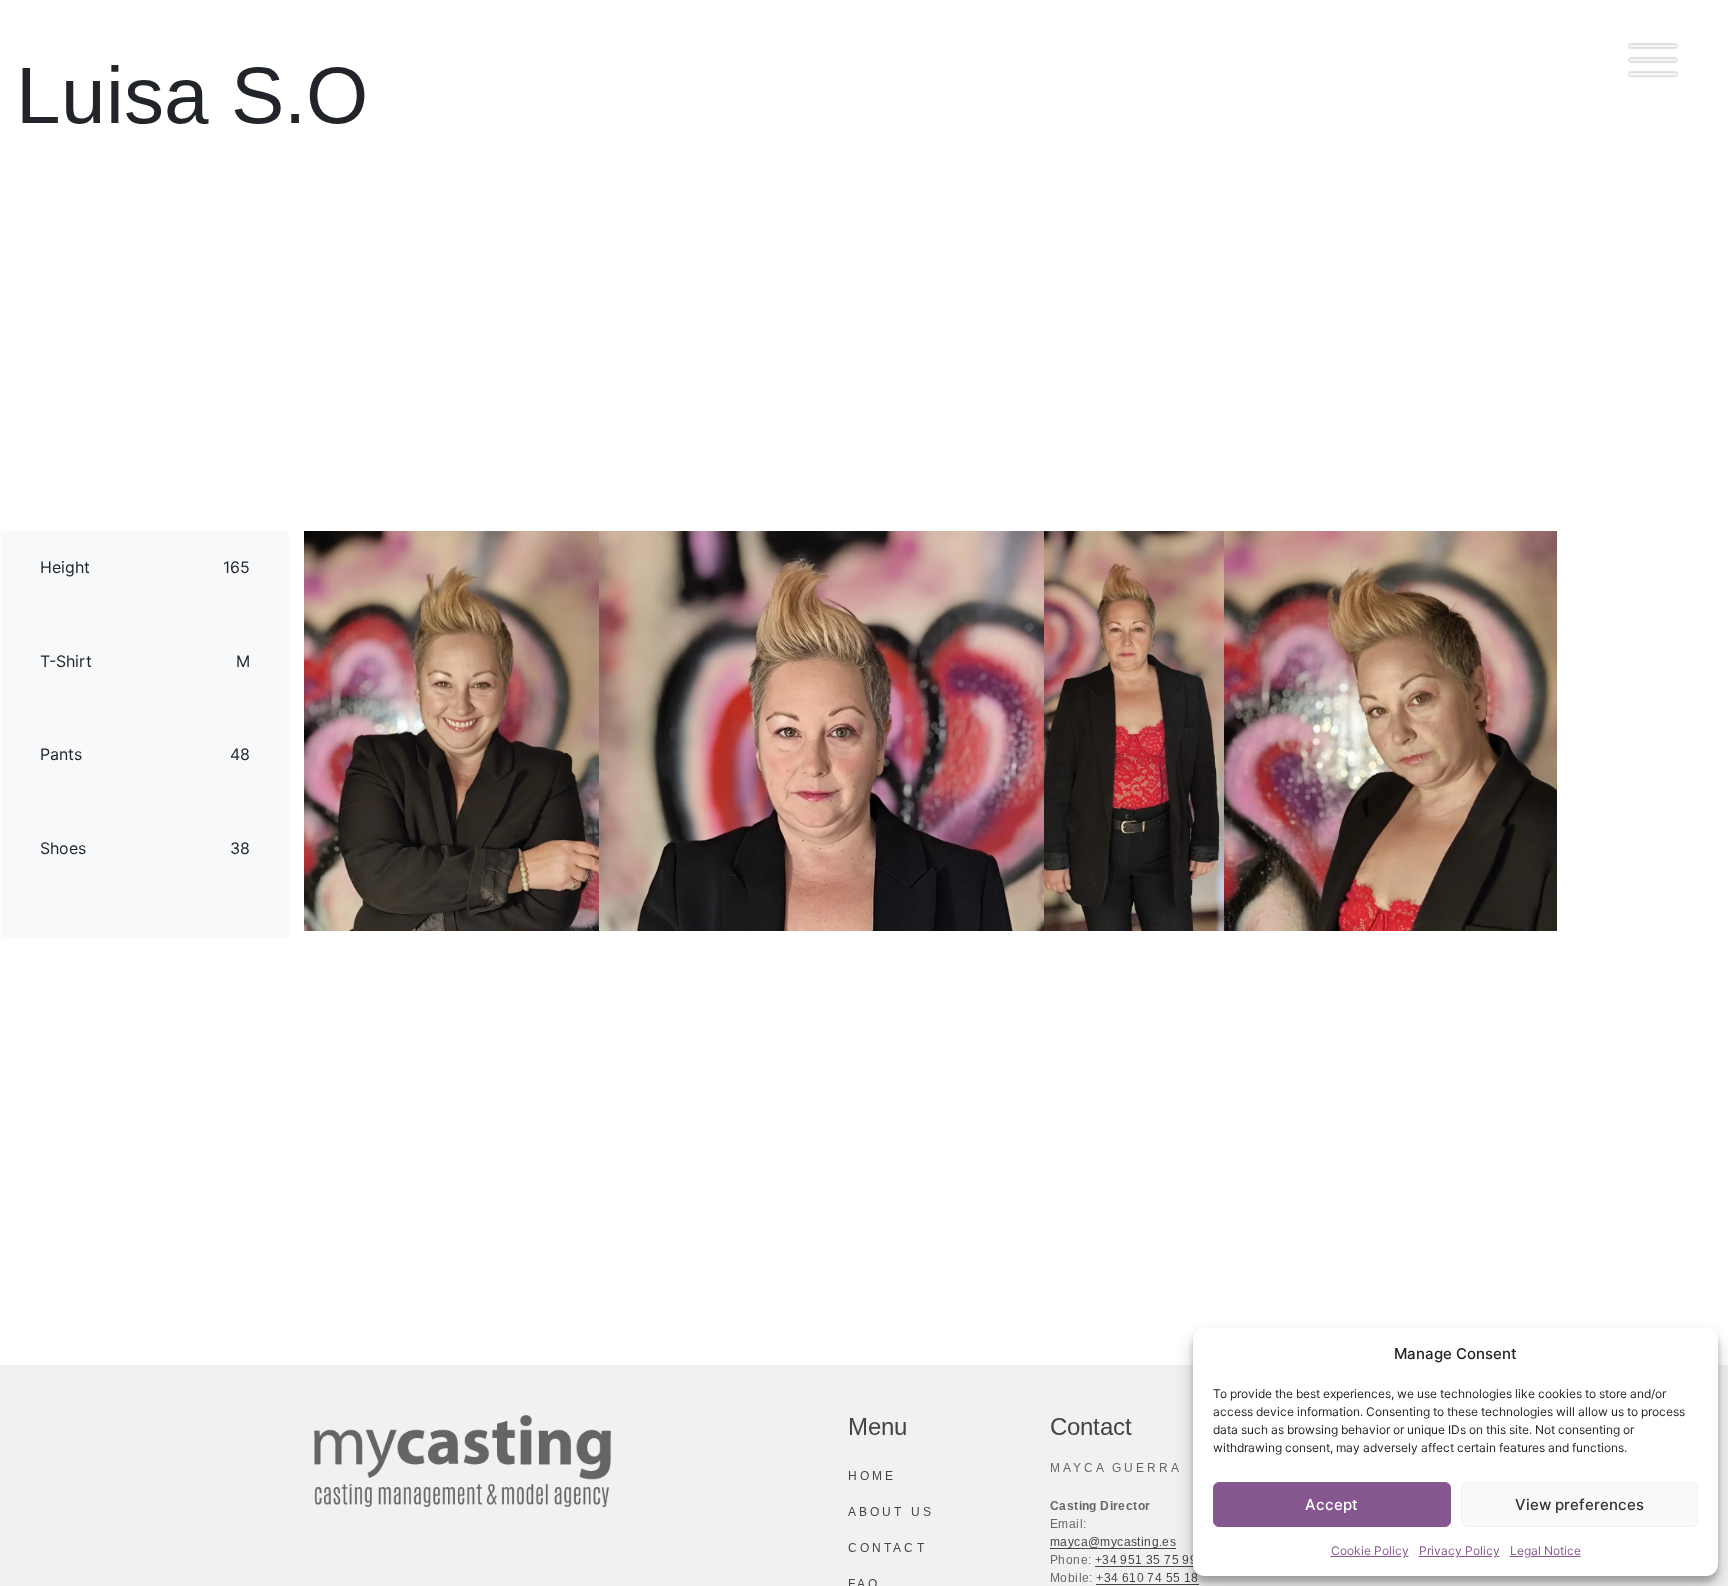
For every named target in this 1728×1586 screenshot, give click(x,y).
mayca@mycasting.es (1113, 1542)
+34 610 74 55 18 (1147, 1578)
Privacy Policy (1459, 1550)
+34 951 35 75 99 (1146, 1560)
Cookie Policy (1370, 1550)
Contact (887, 1548)
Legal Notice (1545, 1550)
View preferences (1579, 1504)
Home (872, 1476)
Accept (1331, 1504)
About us (891, 1512)
